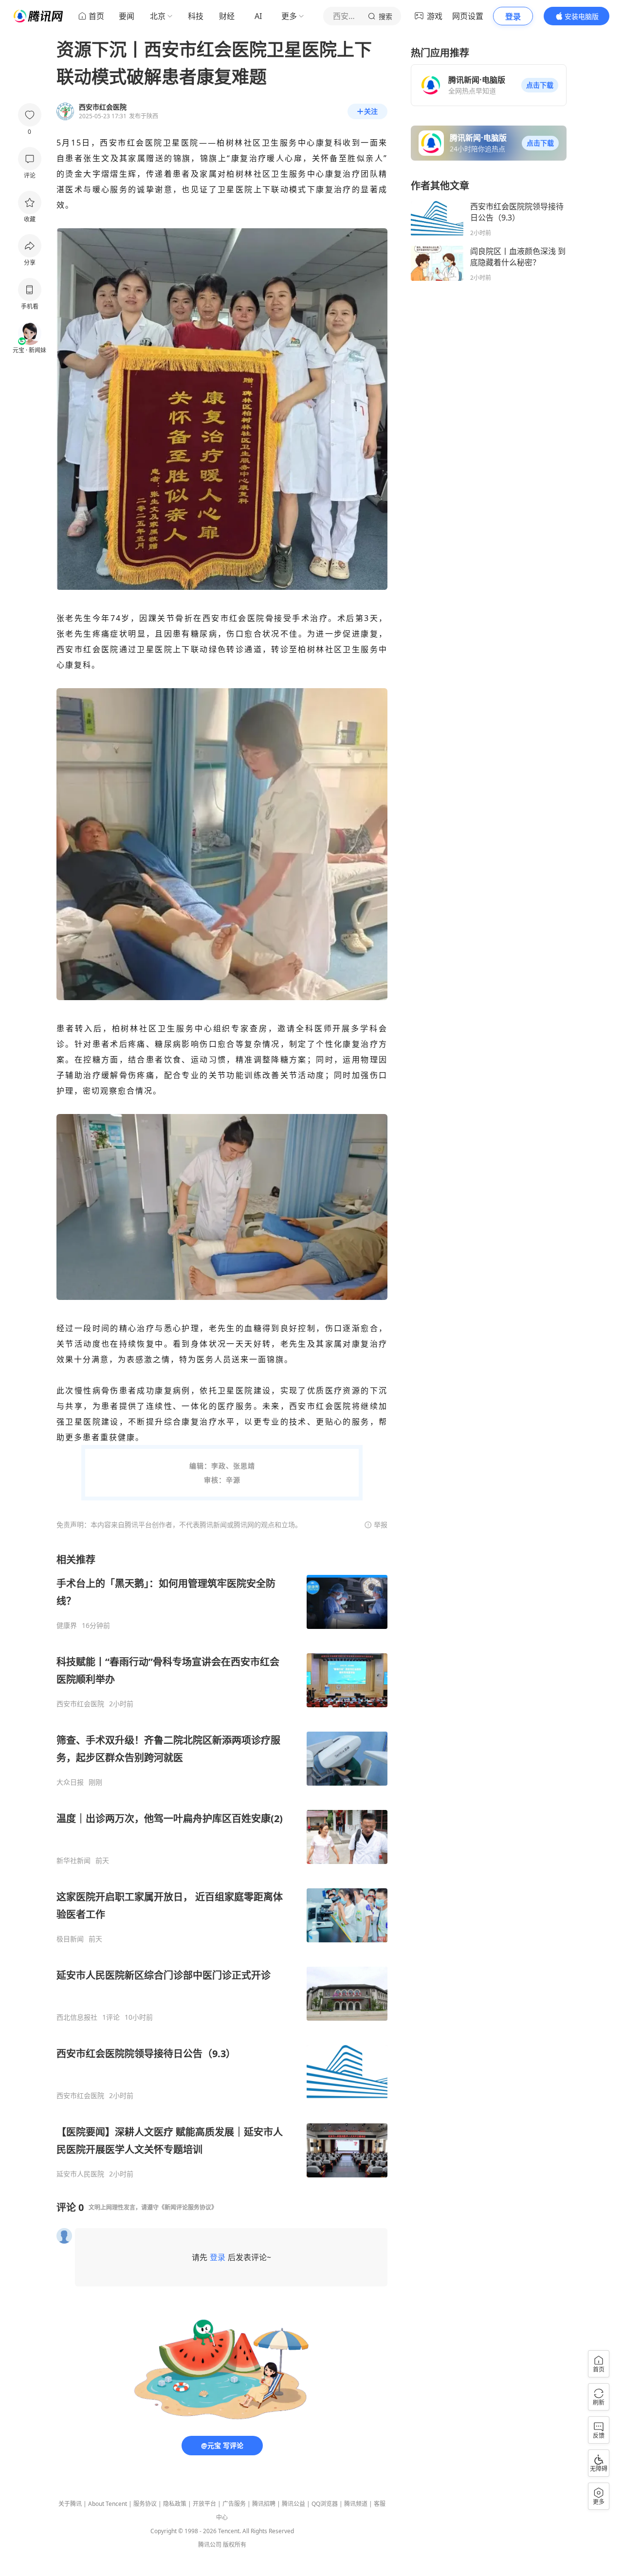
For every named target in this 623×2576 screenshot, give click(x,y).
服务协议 (145, 2504)
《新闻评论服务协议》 (188, 2207)
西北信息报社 (77, 2017)
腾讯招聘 (264, 2504)
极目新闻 (70, 1939)
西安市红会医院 (80, 1704)
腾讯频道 (356, 2504)
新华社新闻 (73, 1861)
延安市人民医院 (80, 2174)
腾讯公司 (210, 2545)
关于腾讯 (70, 2504)
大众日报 (70, 1782)
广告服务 (234, 2504)
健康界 (67, 1626)
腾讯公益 (293, 2504)
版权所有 (235, 2545)
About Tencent (108, 2504)
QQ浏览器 (325, 2504)
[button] (540, 85)
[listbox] (222, 1866)
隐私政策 (175, 2504)
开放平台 (204, 2504)
